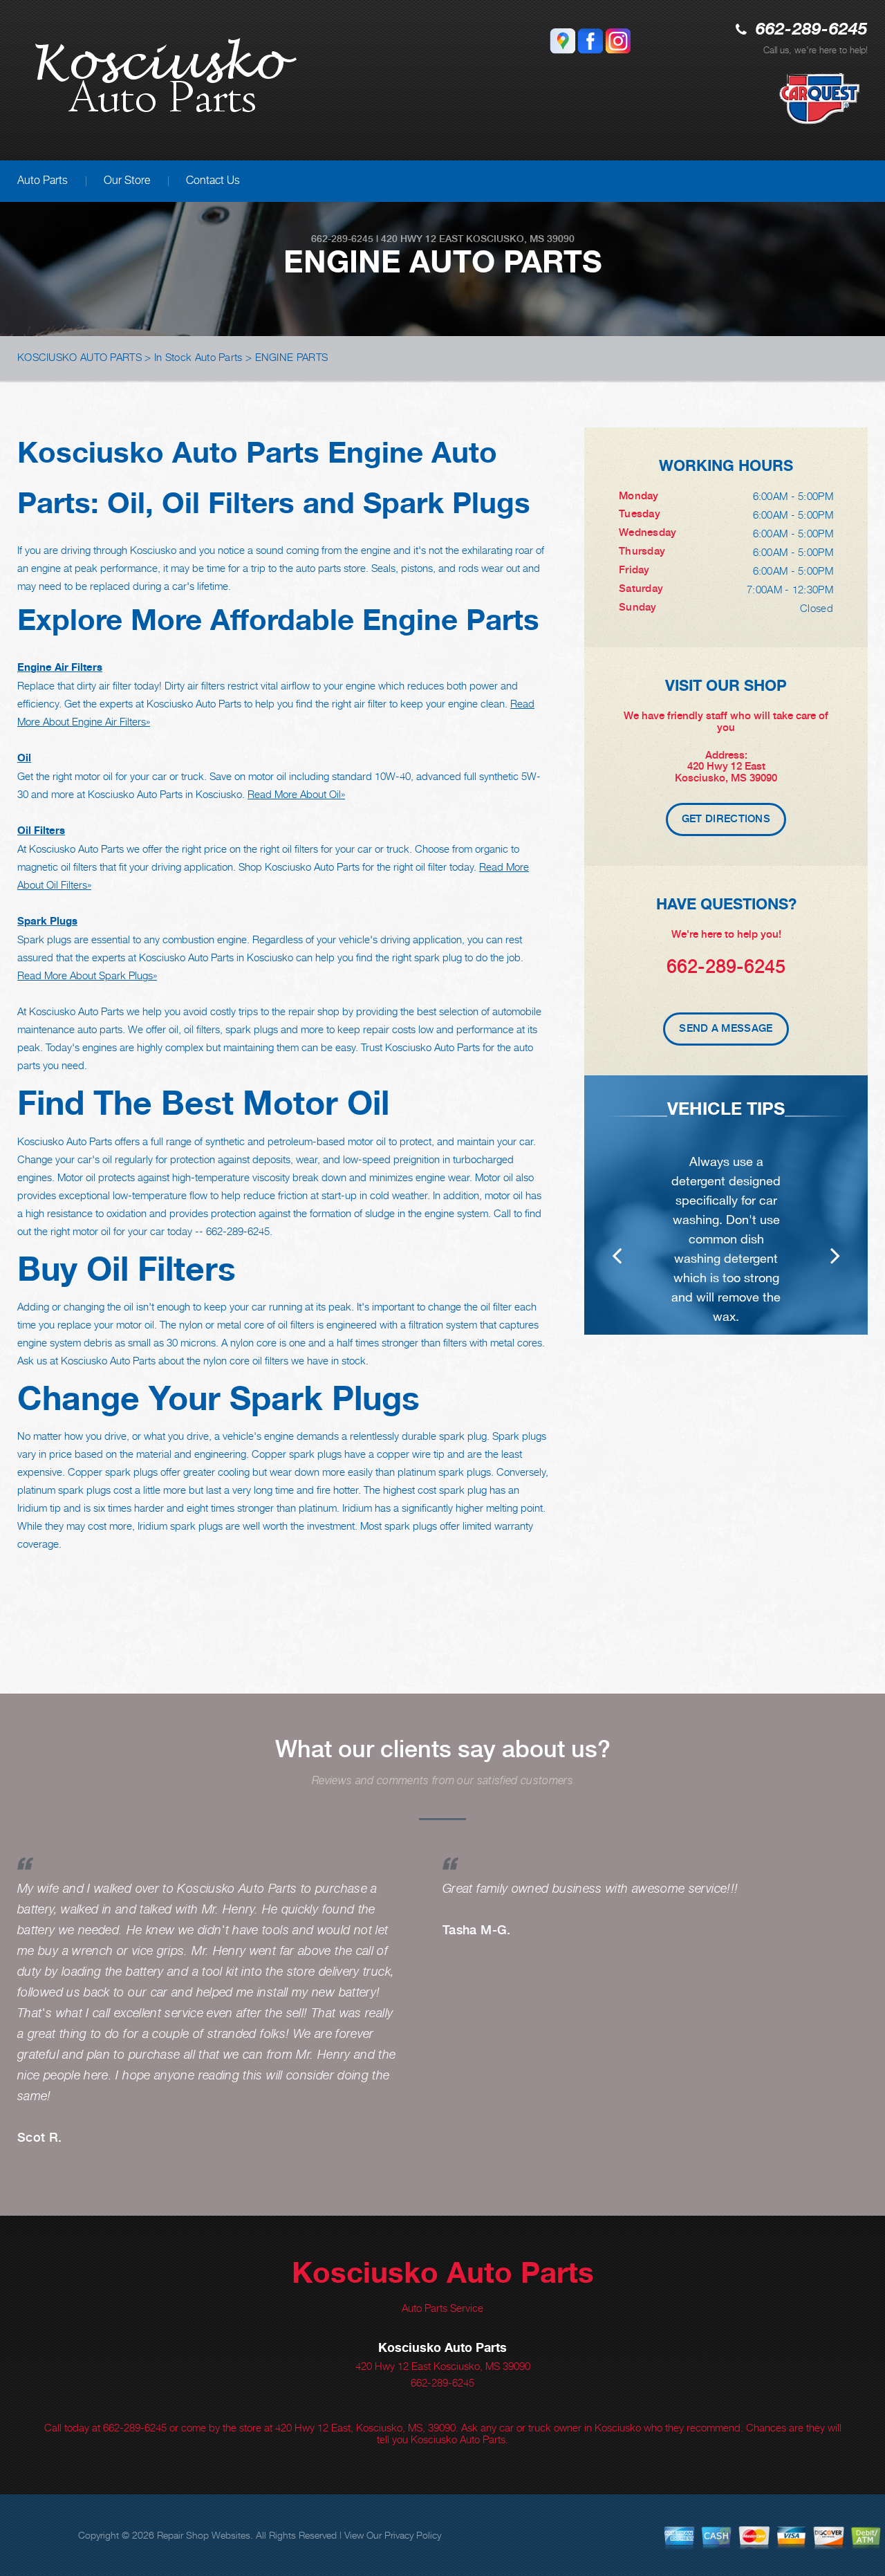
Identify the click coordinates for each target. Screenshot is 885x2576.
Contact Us (213, 180)
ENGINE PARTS (292, 357)
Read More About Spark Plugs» (87, 975)
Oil (24, 758)
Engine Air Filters (60, 667)
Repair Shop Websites (204, 2535)
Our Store (127, 180)
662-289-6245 (812, 30)
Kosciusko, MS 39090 (520, 239)
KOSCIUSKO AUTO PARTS (80, 357)
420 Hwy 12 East (422, 239)
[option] (726, 1205)
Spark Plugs (47, 921)
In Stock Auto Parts (198, 357)
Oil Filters (41, 830)
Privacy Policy (413, 2535)
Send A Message (726, 1028)
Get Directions (726, 819)
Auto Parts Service (442, 2308)
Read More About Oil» (296, 794)
